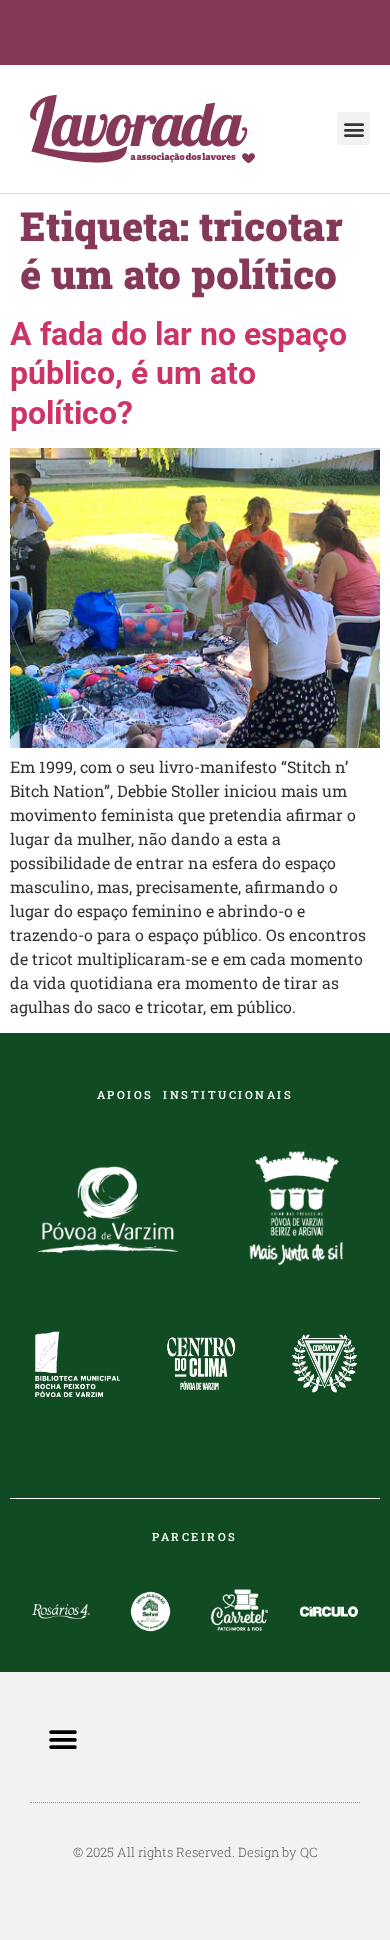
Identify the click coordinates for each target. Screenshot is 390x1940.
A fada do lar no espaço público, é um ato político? (178, 373)
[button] (353, 128)
